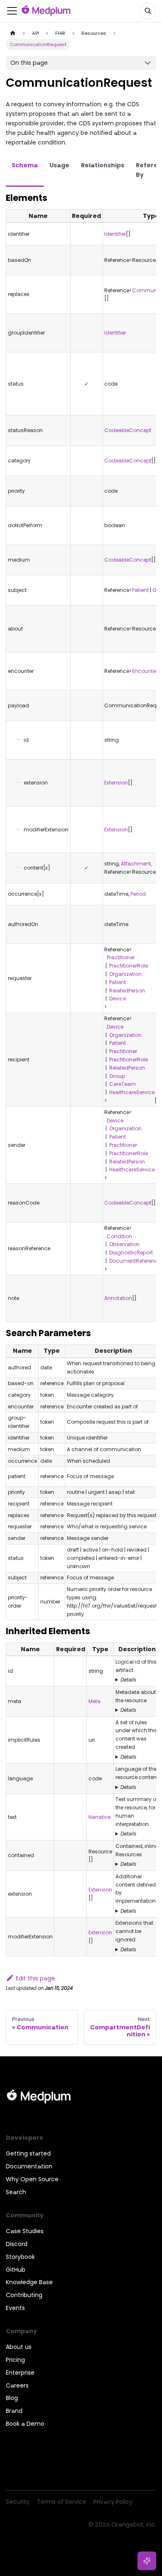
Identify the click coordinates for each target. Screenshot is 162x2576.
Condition (118, 1236)
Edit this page (35, 1978)
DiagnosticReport (131, 1253)
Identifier (115, 234)
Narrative (99, 1817)
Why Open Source (32, 2179)
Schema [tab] (25, 165)
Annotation (118, 1298)
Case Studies (25, 2231)
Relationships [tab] (103, 165)
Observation (124, 1244)
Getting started (28, 2153)
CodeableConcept (128, 430)
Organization (125, 974)
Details (128, 1680)
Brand (14, 2411)
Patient (140, 590)
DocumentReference (135, 1261)
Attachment (136, 864)
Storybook (20, 2257)
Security (18, 2502)
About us (19, 2347)
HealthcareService (132, 1092)
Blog (12, 2398)
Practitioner (119, 957)
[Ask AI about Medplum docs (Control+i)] (147, 2561)
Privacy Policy (113, 2502)
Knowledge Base (29, 2282)
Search (16, 2192)
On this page (29, 63)
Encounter (145, 671)
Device (118, 998)
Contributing (24, 2295)
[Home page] (13, 33)
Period (138, 894)
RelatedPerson (127, 991)
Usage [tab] (59, 165)
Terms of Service (62, 2502)
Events (15, 2308)
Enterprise (20, 2373)
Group (117, 1076)
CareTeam (123, 1084)
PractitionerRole (129, 966)
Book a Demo (25, 2424)
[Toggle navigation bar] (12, 11)
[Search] (148, 11)
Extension (116, 783)
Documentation (29, 2166)
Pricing (15, 2360)
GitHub (16, 2270)
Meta (94, 1701)
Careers (17, 2385)
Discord (17, 2244)
